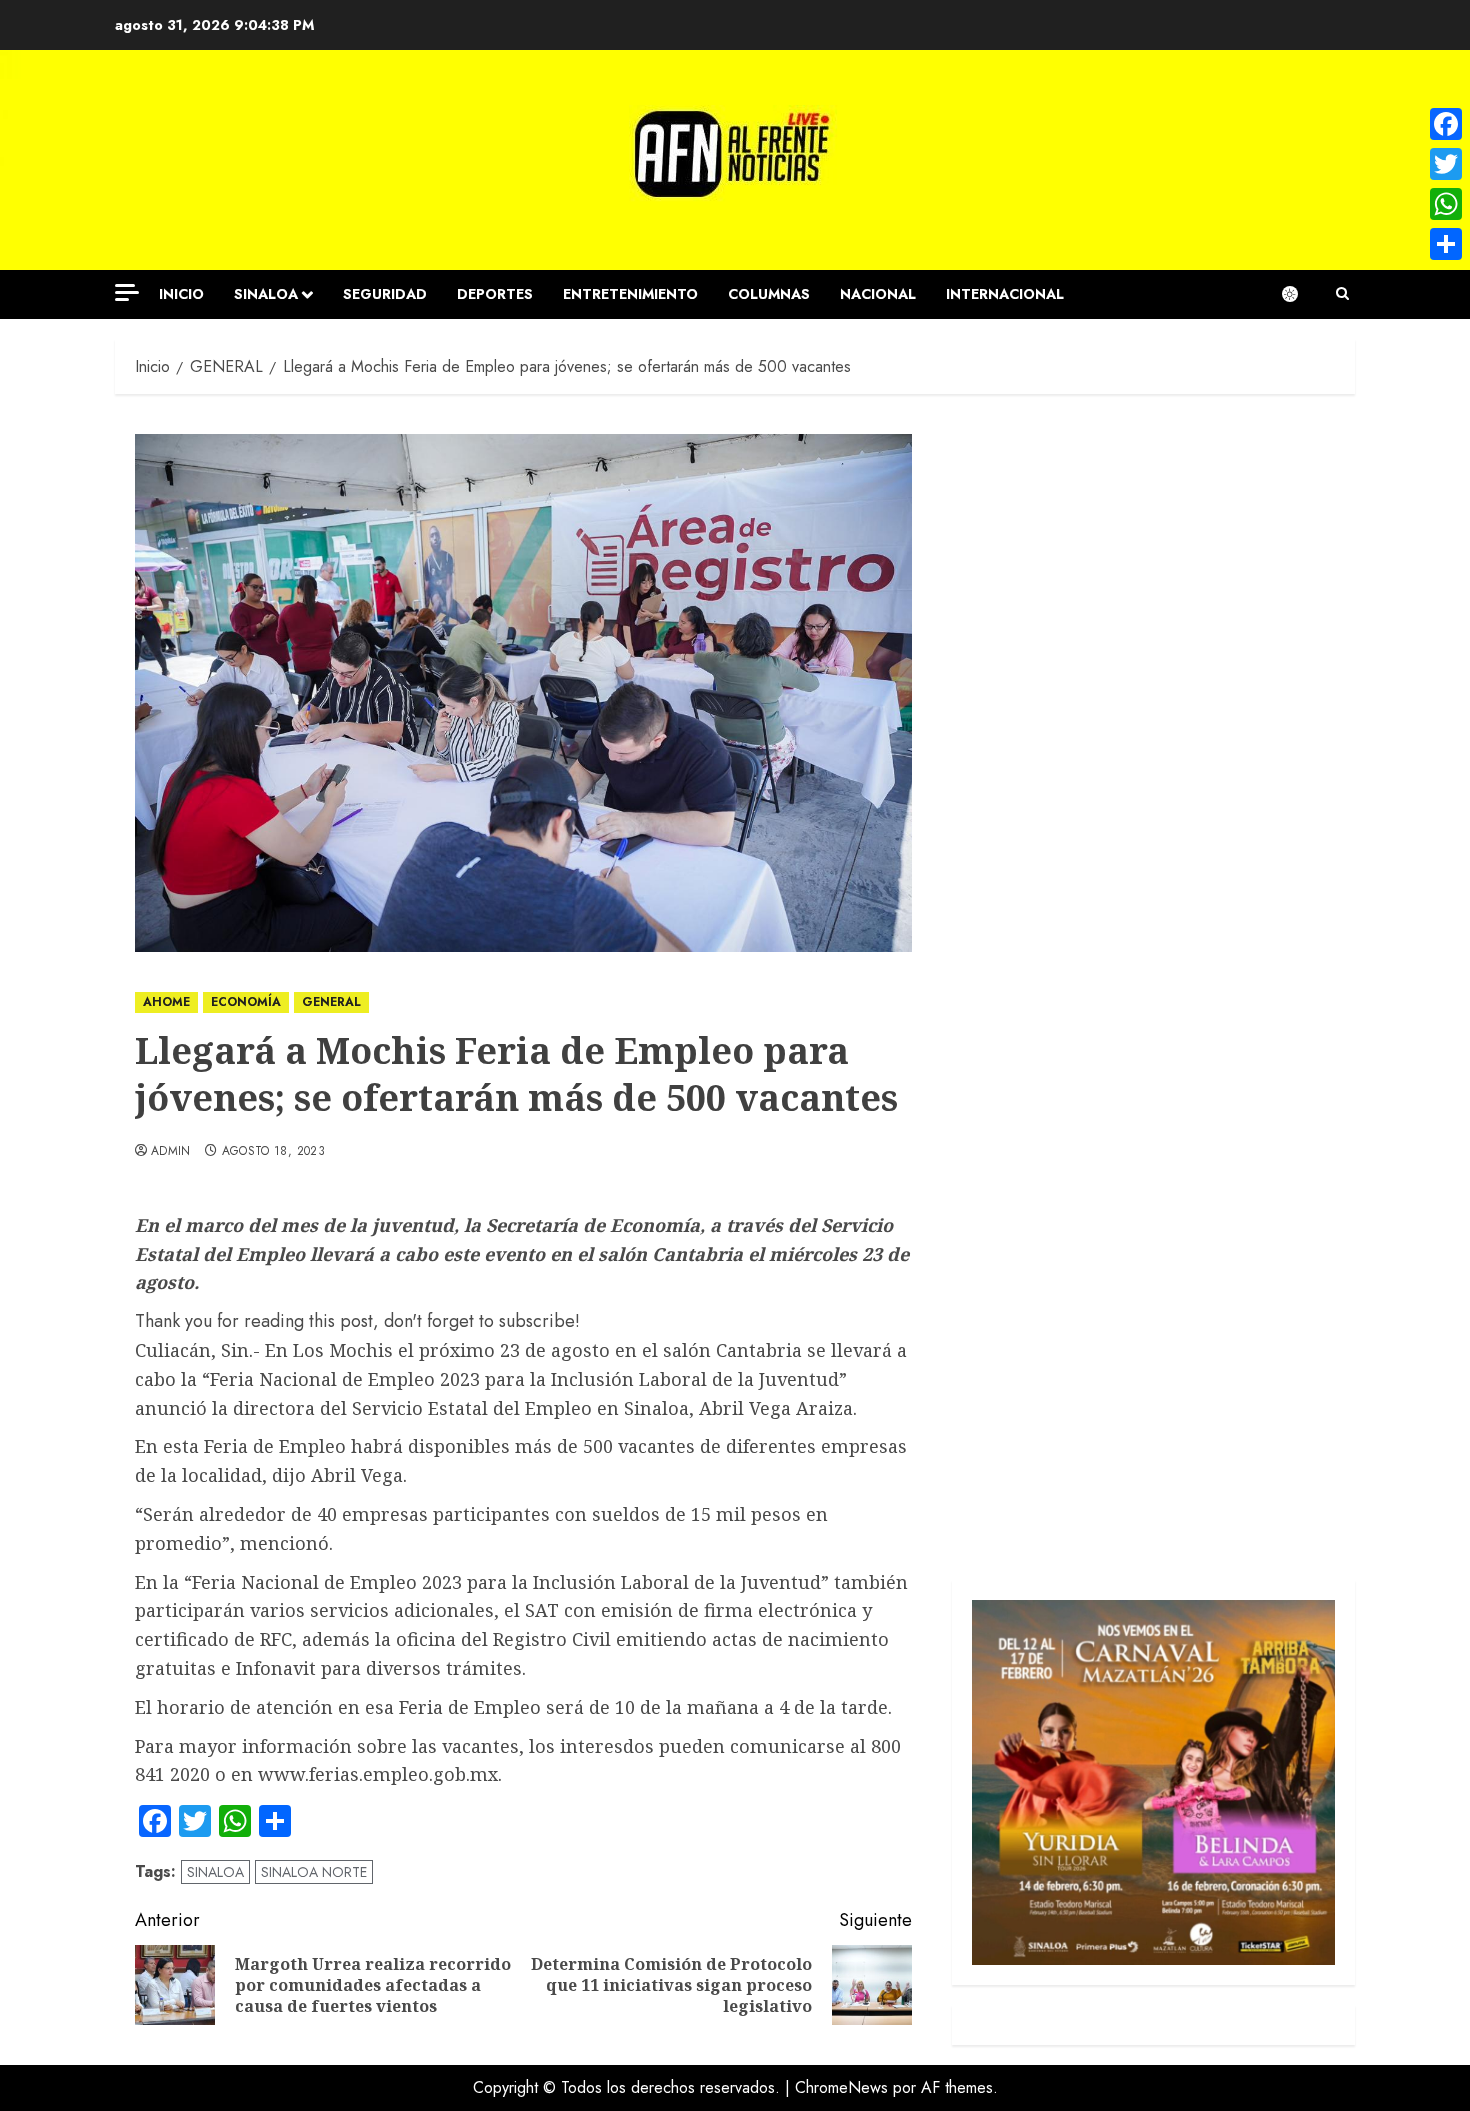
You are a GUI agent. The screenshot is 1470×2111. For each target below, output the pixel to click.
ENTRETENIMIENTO (630, 294)
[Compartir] (1446, 244)
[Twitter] (1446, 164)
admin (171, 1152)
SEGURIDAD (385, 294)
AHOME (166, 1002)
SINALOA (266, 294)
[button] (1342, 294)
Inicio (181, 294)
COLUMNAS (769, 294)
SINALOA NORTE (314, 1872)
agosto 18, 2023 (273, 1152)
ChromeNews (841, 2087)
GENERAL (331, 1002)
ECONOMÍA (246, 1002)
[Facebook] (1446, 124)
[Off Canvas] (127, 292)
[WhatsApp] (1446, 204)
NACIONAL (878, 294)
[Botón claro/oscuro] (1300, 294)
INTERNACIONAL (1005, 294)
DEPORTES (495, 294)
